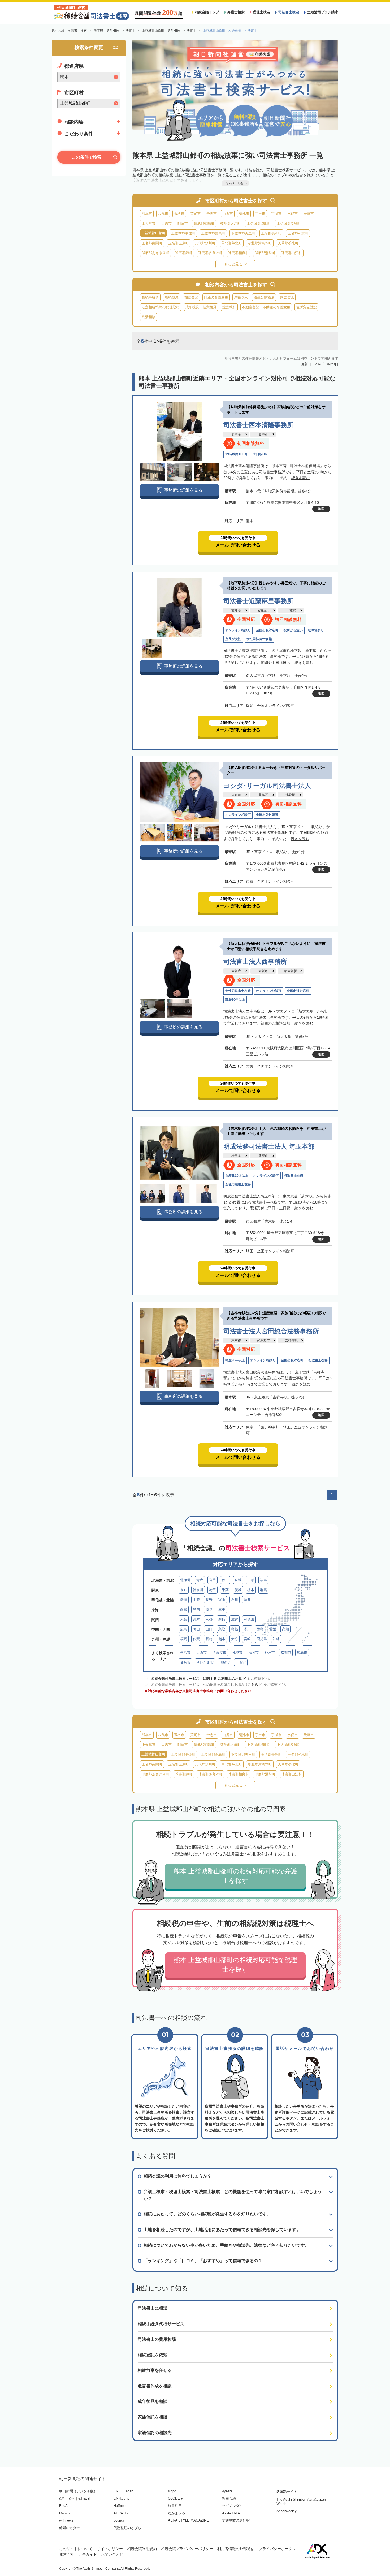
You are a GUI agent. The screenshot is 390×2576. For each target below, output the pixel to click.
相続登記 (191, 297)
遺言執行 (229, 307)
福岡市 (254, 1652)
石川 (235, 1600)
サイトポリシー (110, 2549)
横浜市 (185, 1652)
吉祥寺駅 (291, 1340)
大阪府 (236, 971)
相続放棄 (172, 297)
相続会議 (229, 2498)
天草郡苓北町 (288, 243)
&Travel (84, 2498)
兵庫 (196, 1619)
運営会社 (67, 2554)
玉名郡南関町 (152, 243)
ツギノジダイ (232, 2506)
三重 (222, 1609)
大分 (235, 1639)
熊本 (222, 1639)
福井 (247, 1600)
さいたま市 (205, 1662)
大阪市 (263, 971)
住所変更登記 (306, 307)
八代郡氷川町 (205, 243)
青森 (200, 1580)
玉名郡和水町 (298, 233)
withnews (66, 2520)
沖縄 (276, 1639)
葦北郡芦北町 (232, 243)
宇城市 (276, 214)
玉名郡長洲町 (271, 233)
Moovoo (65, 2513)
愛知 (184, 1609)
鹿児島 (262, 1639)
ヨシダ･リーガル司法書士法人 (267, 786)
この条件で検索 (86, 157)
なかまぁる (177, 2513)
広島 (184, 1629)
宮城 (238, 1580)
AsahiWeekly (287, 2511)
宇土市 (260, 214)
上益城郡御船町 (259, 223)
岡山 (196, 1629)
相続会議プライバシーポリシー (187, 2549)
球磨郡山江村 (292, 253)
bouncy (119, 2520)
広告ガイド (88, 2554)
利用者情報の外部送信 (236, 2549)
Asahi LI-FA (231, 2513)
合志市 (212, 214)
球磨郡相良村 (239, 253)
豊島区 (263, 795)
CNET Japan (123, 2491)
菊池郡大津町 (231, 223)
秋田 (225, 1580)
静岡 (196, 1609)
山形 (251, 1580)
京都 (209, 1619)
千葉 (225, 1590)
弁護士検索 (236, 12)
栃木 (251, 1590)
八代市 (163, 214)
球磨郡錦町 (184, 253)
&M (62, 2498)
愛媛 (273, 1629)
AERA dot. (122, 2513)
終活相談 (149, 317)
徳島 (260, 1629)
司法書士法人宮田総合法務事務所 (271, 1331)
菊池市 (244, 214)
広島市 (302, 1652)
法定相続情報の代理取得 (161, 307)
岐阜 (209, 1609)
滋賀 (235, 1619)
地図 (321, 509)
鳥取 (222, 1629)
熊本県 (236, 434)
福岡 (184, 1639)
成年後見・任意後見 (201, 307)
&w (71, 2498)
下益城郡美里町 (243, 233)
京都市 (286, 1652)
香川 (247, 1629)
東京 (184, 1590)
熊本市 (147, 214)
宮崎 (247, 1639)
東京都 (236, 795)
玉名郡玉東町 (179, 243)
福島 (263, 1580)
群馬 (263, 1590)
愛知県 (236, 610)
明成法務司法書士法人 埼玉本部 (269, 1146)
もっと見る (233, 264)
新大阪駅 (291, 971)
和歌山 (249, 1619)
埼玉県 (236, 1156)
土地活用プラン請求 (323, 12)
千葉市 (241, 1662)
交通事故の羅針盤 (236, 2520)
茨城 (238, 1590)
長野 (209, 1600)
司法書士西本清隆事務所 (258, 425)
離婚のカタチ (70, 2528)
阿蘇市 (183, 223)
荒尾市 (195, 214)
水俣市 (292, 214)
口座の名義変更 (216, 297)
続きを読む (301, 478)
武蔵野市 (263, 1340)
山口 (209, 1629)
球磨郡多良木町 (210, 253)
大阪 (184, 1619)
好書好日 (175, 2506)
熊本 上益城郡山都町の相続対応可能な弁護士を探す (235, 1876)
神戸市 (270, 1652)
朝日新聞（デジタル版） (78, 2491)
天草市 (309, 214)
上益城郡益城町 (289, 223)
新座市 (263, 1156)
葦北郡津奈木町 (260, 243)
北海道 (185, 1580)
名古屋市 (263, 610)
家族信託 (287, 297)
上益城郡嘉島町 (213, 233)
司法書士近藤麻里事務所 (258, 601)
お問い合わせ (112, 2554)
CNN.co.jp (121, 2498)
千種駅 (291, 610)
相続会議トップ (207, 12)
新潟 (184, 1600)
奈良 (222, 1619)
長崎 (209, 1639)
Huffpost (120, 2506)
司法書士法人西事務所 (255, 961)
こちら (253, 1685)
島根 (235, 1629)
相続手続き (150, 297)
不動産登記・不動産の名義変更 (266, 307)
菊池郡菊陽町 (204, 223)
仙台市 (185, 1662)
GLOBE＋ (176, 2498)
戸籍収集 (241, 297)
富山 (222, 1600)
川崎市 (225, 1662)
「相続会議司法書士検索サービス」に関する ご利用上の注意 (195, 1679)
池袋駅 (290, 795)
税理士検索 (261, 12)
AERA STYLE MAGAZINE (188, 2520)
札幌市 (237, 1652)
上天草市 (149, 223)
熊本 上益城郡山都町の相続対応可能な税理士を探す (235, 1965)
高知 (285, 1629)
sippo (172, 2491)
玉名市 (179, 214)
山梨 (196, 1600)
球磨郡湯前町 (265, 253)
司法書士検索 (289, 12)
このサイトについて (76, 2549)
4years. (228, 2491)
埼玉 (213, 1590)
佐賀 (196, 1639)
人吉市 (166, 223)
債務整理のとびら (127, 2528)
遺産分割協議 (264, 297)
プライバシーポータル (277, 2549)
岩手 (213, 1580)
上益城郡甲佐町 (183, 233)
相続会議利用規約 (142, 2549)
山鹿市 (228, 214)
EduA (63, 2506)
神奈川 (198, 1590)
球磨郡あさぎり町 (155, 253)
